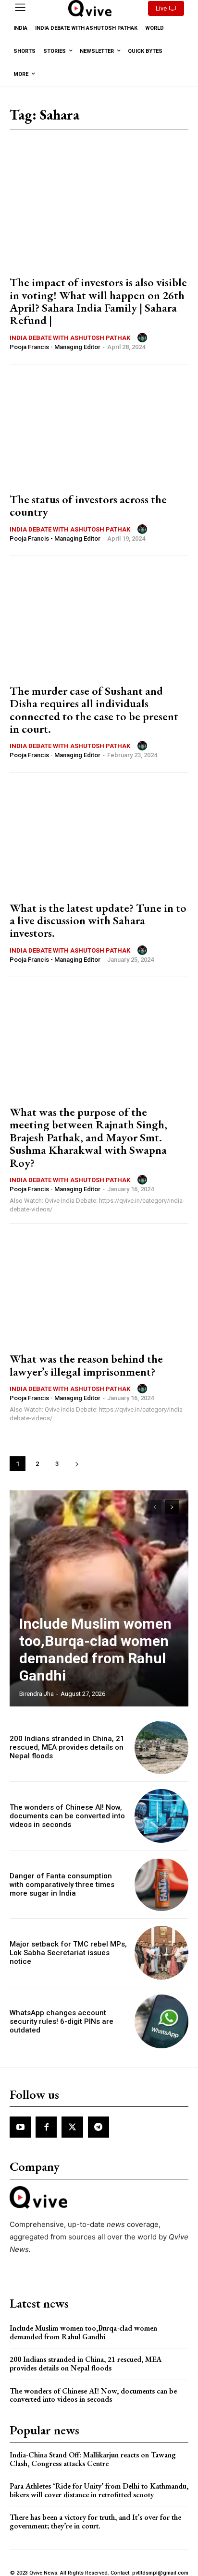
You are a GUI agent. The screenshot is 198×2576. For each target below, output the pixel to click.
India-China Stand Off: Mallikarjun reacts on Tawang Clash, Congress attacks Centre (93, 2459)
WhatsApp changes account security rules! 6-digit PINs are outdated (62, 2021)
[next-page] (77, 1464)
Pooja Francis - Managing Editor (55, 347)
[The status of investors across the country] (99, 430)
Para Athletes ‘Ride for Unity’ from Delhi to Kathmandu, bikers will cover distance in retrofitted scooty (99, 2490)
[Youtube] (20, 2127)
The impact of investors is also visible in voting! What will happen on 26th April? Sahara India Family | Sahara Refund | (98, 301)
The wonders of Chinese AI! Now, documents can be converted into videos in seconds (67, 1816)
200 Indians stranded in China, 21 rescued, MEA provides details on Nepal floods (67, 1747)
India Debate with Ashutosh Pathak (70, 338)
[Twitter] (72, 2127)
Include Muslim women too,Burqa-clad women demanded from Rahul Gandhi (95, 1650)
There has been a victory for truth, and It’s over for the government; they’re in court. (95, 2522)
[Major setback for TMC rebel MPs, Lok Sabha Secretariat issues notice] (161, 1953)
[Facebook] (46, 2127)
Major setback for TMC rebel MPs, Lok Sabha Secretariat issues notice (68, 1953)
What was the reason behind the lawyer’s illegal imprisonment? (86, 1365)
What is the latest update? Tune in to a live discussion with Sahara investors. (98, 920)
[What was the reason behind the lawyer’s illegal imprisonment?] (99, 1289)
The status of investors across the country (88, 505)
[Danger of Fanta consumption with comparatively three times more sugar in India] (161, 1885)
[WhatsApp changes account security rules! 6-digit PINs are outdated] (161, 2021)
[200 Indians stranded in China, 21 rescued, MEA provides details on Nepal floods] (161, 1748)
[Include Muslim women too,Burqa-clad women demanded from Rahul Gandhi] (99, 1598)
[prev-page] (155, 1507)
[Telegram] (99, 2127)
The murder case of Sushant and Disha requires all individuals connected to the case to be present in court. (94, 710)
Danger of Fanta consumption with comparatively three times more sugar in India (62, 1885)
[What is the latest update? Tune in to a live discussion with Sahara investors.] (99, 838)
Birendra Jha (37, 1694)
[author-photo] (144, 338)
